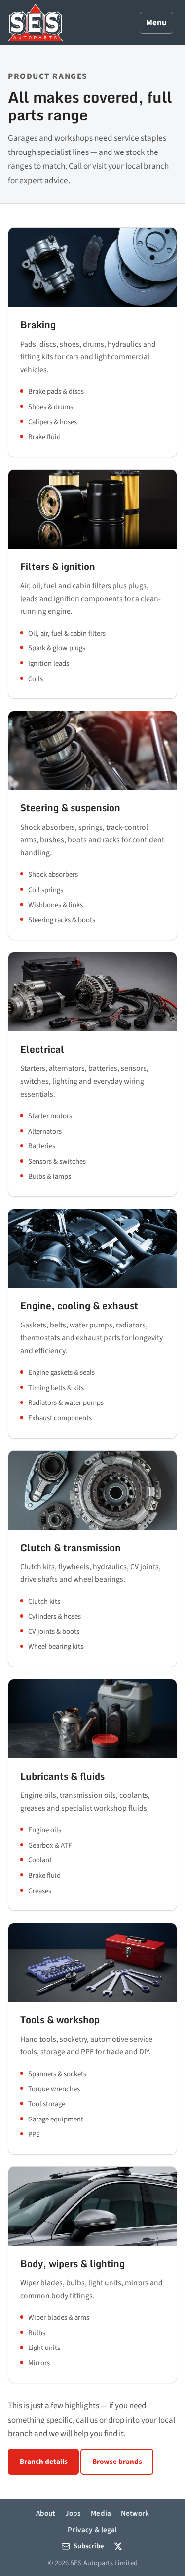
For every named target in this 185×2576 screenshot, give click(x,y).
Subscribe (89, 2546)
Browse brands (117, 2462)
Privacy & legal (92, 2530)
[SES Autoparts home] (36, 23)
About (46, 2513)
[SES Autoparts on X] (118, 2547)
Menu (156, 23)
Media (101, 2513)
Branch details (44, 2462)
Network (135, 2513)
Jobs (73, 2513)
